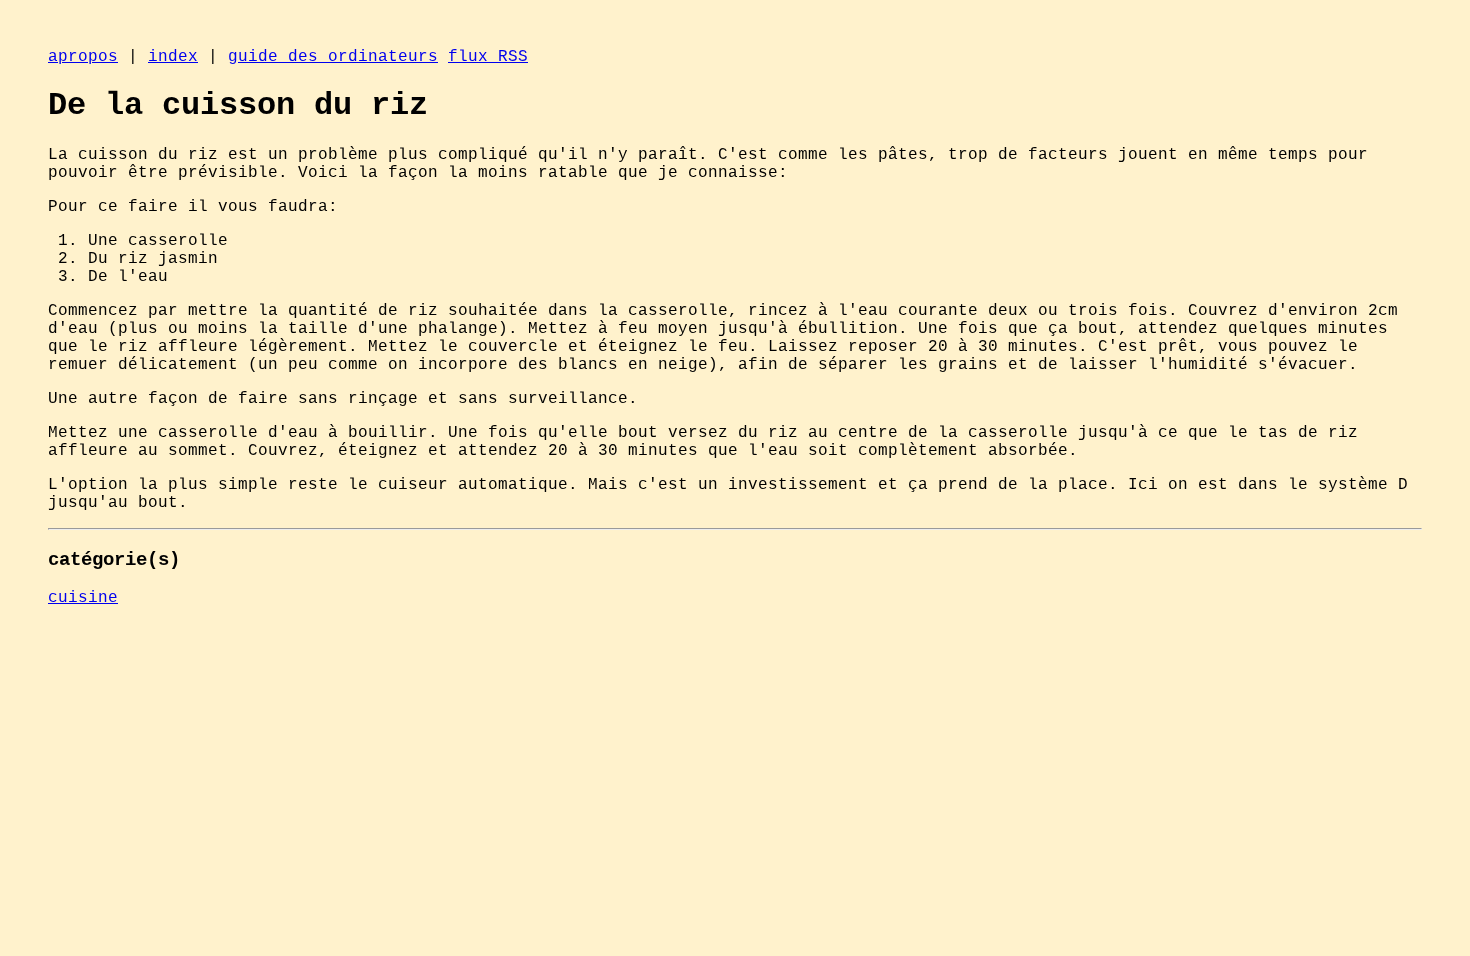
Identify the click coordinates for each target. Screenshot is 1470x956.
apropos (83, 57)
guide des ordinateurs (333, 57)
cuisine (83, 598)
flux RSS (488, 57)
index (173, 57)
